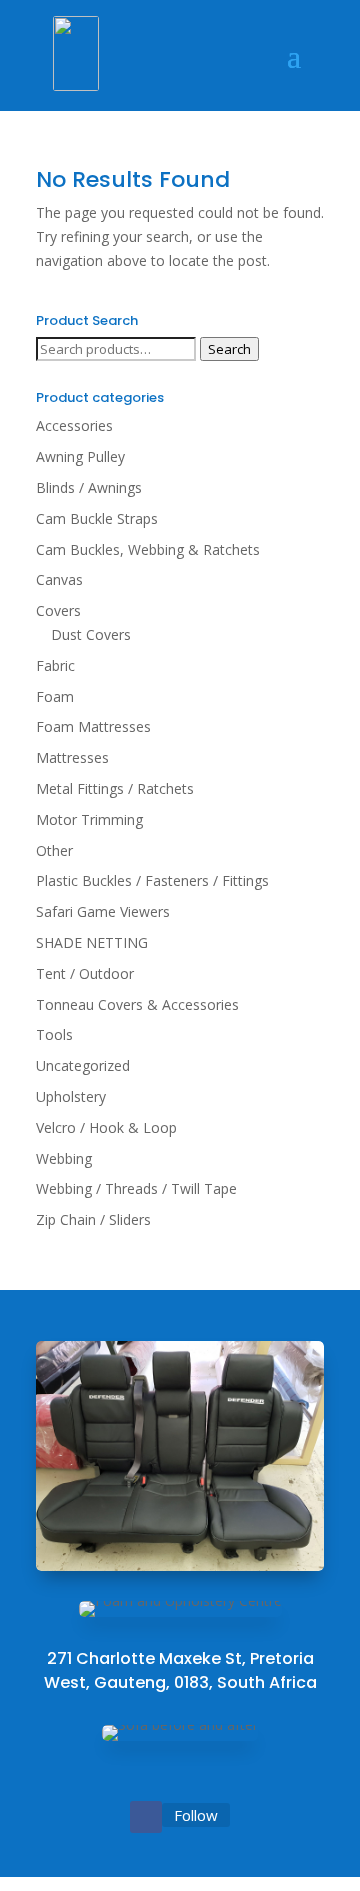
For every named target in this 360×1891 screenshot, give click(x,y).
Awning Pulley (80, 456)
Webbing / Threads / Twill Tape (136, 1188)
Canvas (59, 579)
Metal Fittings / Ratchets (115, 788)
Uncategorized (83, 1065)
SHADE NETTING (92, 942)
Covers (58, 610)
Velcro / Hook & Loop (106, 1127)
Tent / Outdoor (85, 973)
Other (54, 850)
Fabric (55, 665)
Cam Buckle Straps (97, 518)
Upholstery (71, 1096)
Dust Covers (91, 634)
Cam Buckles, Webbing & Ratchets (148, 549)
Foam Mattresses (93, 726)
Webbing (64, 1158)
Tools (54, 1034)
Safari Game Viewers (103, 911)
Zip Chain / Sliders (93, 1219)
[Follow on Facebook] (146, 1817)
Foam (55, 696)
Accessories (74, 425)
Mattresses (72, 757)
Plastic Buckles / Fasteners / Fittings (152, 880)
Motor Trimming (89, 819)
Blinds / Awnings (89, 487)
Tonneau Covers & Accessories (137, 1004)
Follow (196, 1815)
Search (229, 349)
